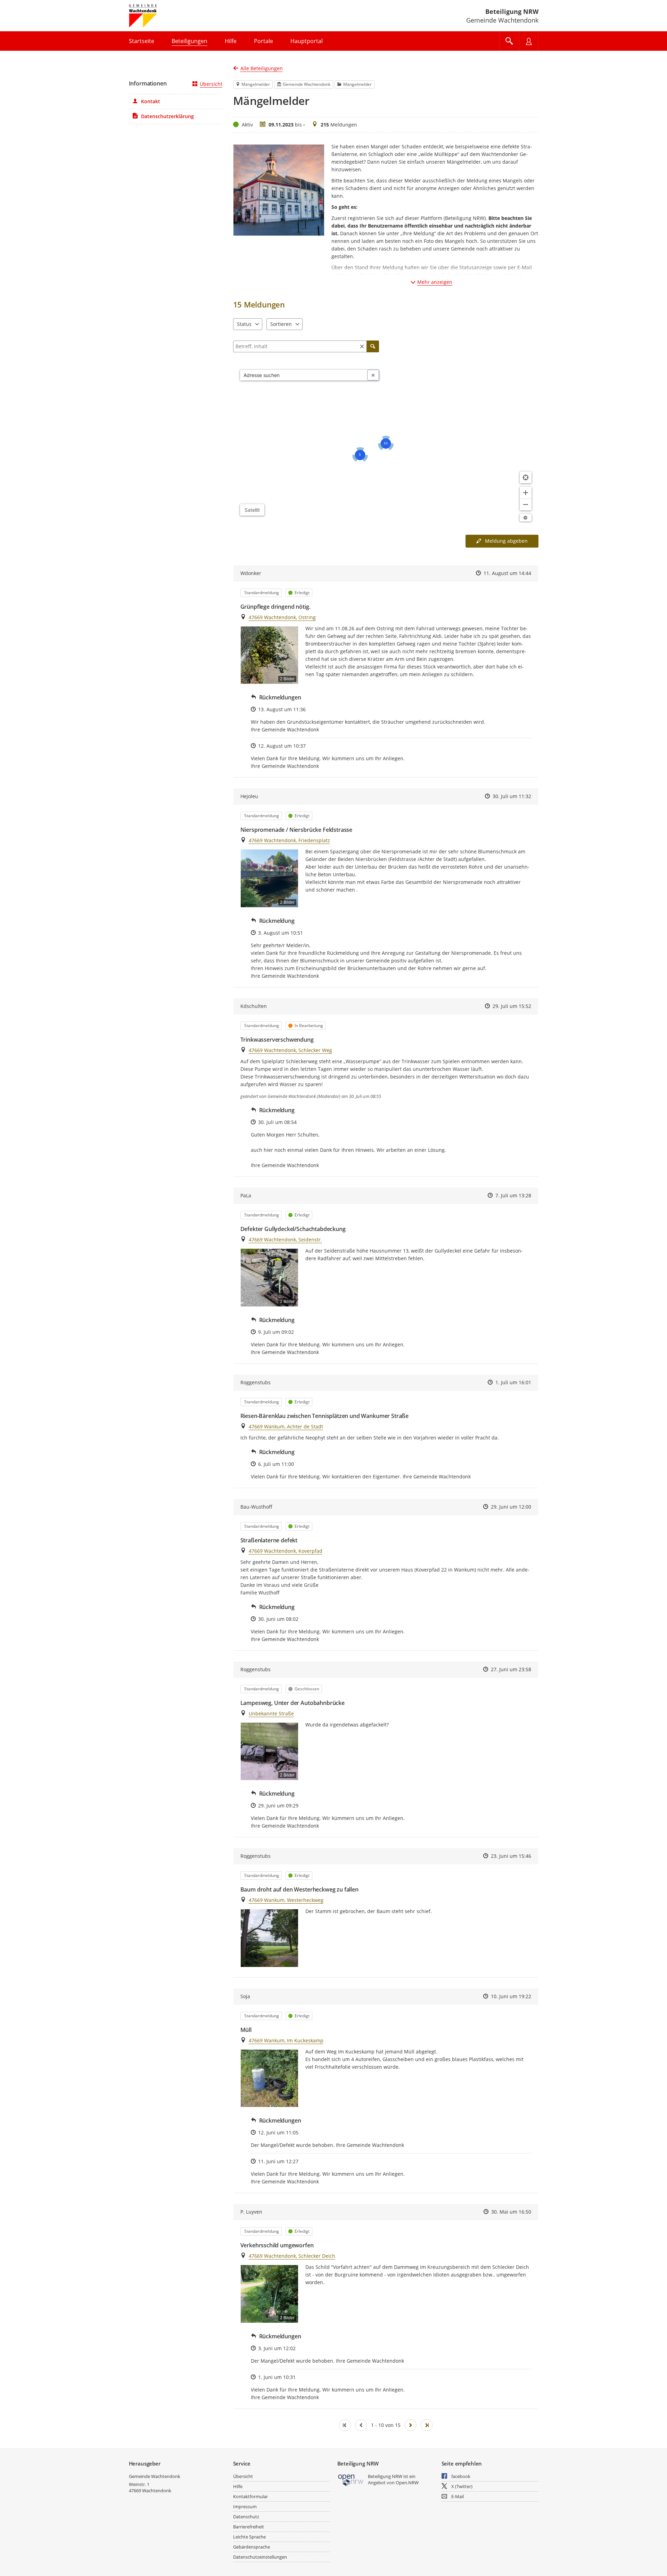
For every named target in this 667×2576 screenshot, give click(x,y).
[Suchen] (373, 346)
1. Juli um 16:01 (513, 1382)
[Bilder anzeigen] (269, 1938)
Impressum (245, 2507)
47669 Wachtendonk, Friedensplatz (289, 840)
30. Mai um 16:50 (511, 2212)
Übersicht (211, 84)
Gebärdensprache (252, 2547)
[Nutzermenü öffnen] (529, 41)
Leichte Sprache (249, 2537)
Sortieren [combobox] (281, 324)
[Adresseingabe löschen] (373, 375)
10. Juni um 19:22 (511, 1996)
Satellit (252, 510)
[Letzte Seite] (427, 2425)
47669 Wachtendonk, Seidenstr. (285, 1240)
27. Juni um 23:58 (511, 1669)
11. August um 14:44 (507, 573)
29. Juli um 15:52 (512, 1006)
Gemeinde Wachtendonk (155, 2476)
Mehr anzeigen (435, 282)
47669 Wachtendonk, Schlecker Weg (290, 1050)
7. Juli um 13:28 (513, 1195)
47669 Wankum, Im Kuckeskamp (286, 2040)
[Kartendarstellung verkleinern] (526, 504)
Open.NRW (407, 2483)
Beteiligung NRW (512, 11)
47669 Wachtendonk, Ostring (282, 617)
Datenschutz (246, 2517)
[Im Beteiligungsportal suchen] (509, 41)
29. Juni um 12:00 (511, 1507)
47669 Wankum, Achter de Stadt (286, 1426)
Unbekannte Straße (271, 1713)
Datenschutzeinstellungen (260, 2557)
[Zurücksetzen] (362, 346)
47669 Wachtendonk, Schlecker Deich (292, 2256)
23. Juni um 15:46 (511, 1856)
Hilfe (238, 2486)
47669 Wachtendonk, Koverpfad (286, 1551)
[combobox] (304, 375)
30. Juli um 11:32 (512, 796)
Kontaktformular (250, 2496)
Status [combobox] (244, 324)
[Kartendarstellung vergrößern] (526, 493)
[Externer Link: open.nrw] (351, 2480)
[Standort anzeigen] (526, 477)
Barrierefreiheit (249, 2527)
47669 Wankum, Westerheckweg (286, 1900)
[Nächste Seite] (411, 2425)
